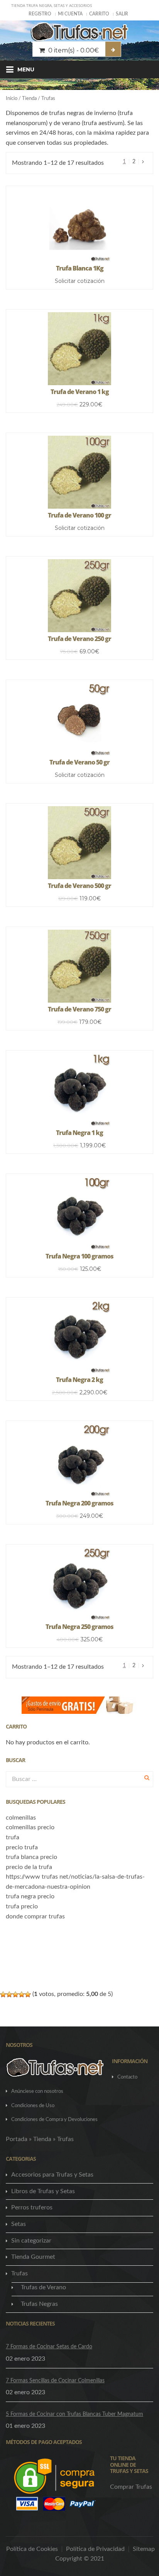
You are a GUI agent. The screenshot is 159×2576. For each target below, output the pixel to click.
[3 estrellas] (15, 1994)
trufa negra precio (30, 1896)
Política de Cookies (32, 2549)
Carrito (99, 14)
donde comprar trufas (35, 1916)
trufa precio (22, 1906)
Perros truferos (32, 2207)
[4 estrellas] (22, 1994)
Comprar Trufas (131, 2487)
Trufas (19, 2273)
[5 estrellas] (28, 1994)
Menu (26, 69)
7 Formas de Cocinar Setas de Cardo (49, 2347)
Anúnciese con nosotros (37, 2091)
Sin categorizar (31, 2241)
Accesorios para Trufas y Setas (52, 2175)
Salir (122, 14)
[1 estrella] (3, 1994)
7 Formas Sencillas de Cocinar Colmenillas (55, 2381)
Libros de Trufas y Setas (43, 2191)
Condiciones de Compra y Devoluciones (54, 2120)
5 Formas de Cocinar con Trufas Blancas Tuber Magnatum (74, 2414)
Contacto (127, 2077)
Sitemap (144, 2549)
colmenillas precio (30, 1827)
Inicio (12, 99)
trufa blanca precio (31, 1857)
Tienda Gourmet (33, 2257)
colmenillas (21, 1818)
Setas (19, 2224)
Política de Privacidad (95, 2549)
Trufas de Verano (43, 2287)
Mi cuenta (70, 14)
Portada (17, 2139)
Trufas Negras (39, 2304)
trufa (13, 1837)
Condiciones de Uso (33, 2106)
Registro (40, 14)
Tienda (29, 99)
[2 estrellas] (9, 1994)
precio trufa (22, 1847)
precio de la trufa (29, 1867)
